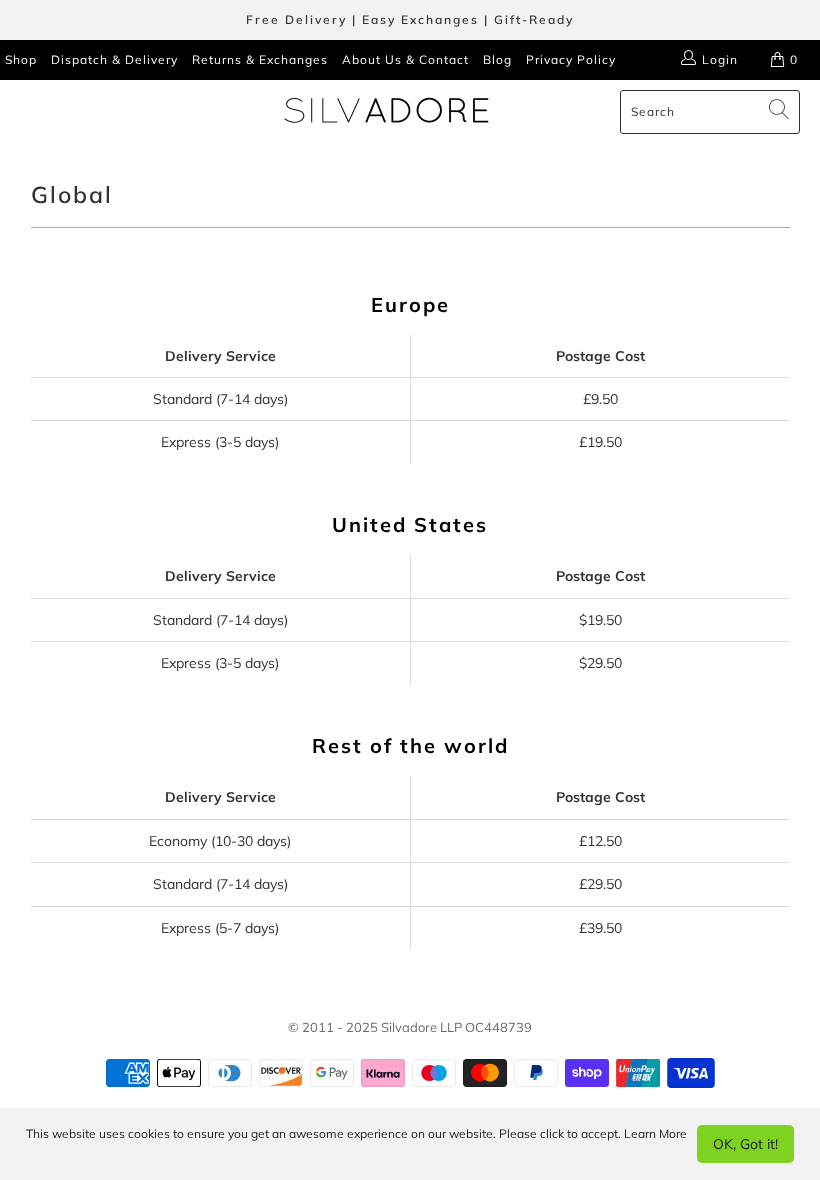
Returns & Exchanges (260, 59)
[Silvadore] (386, 112)
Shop (21, 59)
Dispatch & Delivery (114, 59)
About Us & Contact (405, 59)
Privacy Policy (571, 59)
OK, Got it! (745, 1144)
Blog (497, 59)
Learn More (655, 1133)
